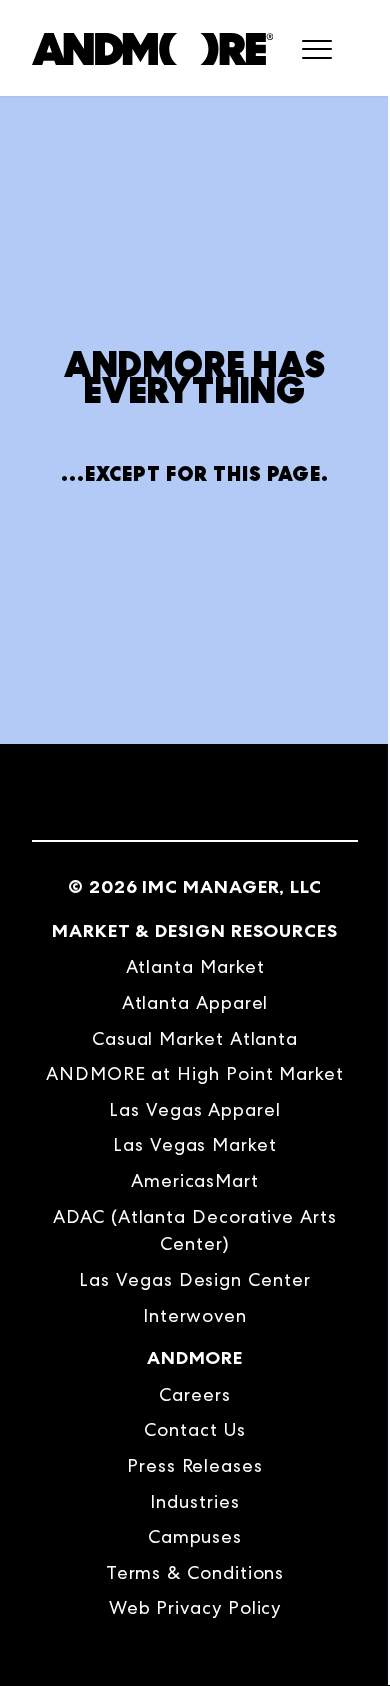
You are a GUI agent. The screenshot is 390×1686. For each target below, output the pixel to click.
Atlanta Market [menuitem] (195, 966)
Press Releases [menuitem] (195, 1465)
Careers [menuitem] (194, 1394)
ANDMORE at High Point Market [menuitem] (195, 1073)
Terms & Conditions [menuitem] (195, 1572)
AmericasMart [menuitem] (195, 1180)
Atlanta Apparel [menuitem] (195, 1002)
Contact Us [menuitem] (194, 1429)
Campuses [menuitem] (195, 1536)
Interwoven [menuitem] (195, 1315)
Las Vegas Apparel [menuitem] (195, 1109)
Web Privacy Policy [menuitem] (195, 1607)
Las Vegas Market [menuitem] (195, 1144)
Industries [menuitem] (194, 1501)
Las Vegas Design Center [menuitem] (194, 1279)
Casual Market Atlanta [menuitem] (195, 1038)
